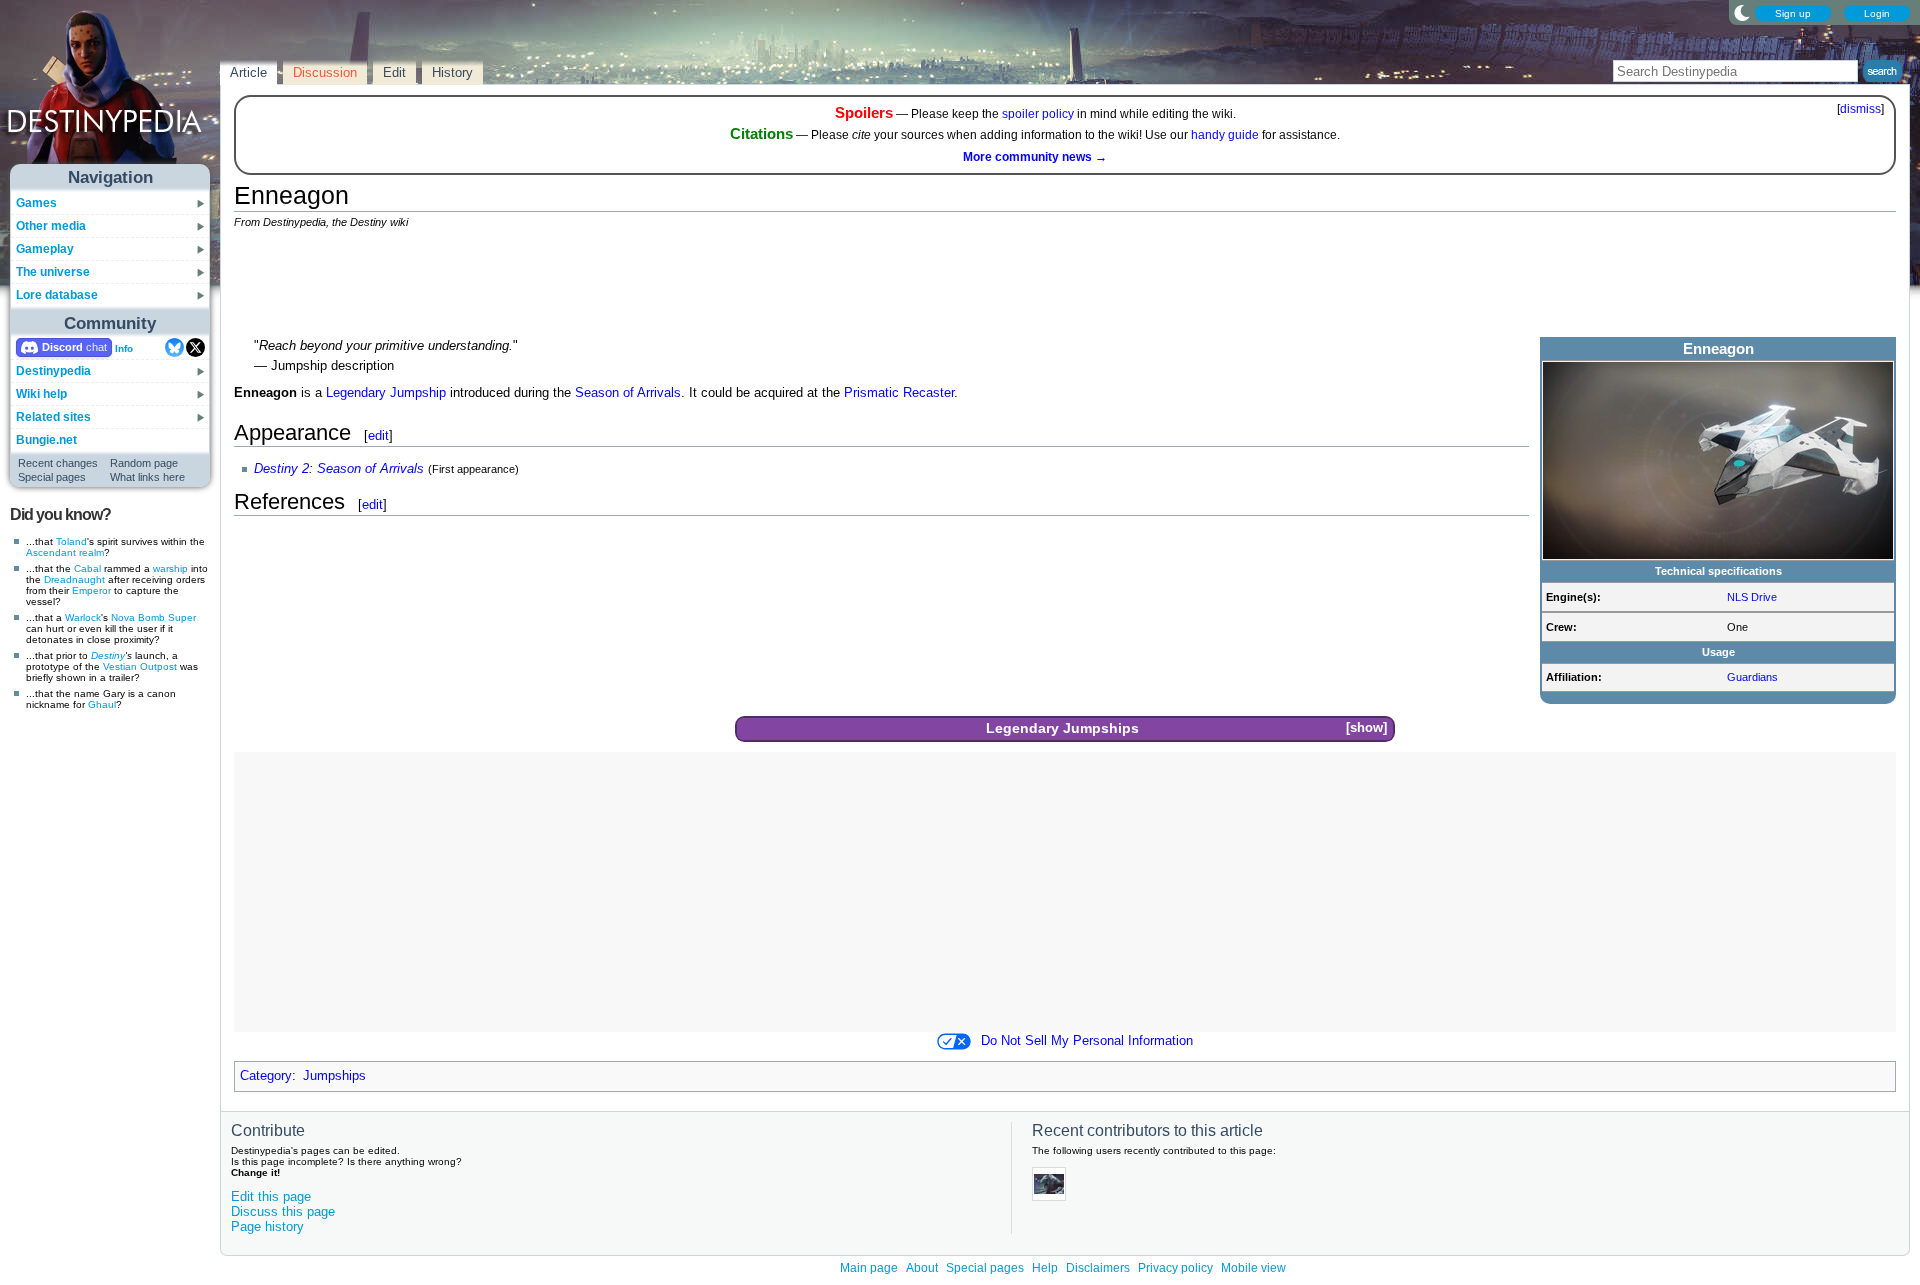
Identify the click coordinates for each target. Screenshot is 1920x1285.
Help (1045, 1268)
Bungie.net (46, 440)
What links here (147, 477)
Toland (71, 541)
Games (36, 203)
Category (266, 1076)
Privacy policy (1175, 1268)
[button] (1366, 728)
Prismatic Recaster (899, 393)
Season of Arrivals (628, 393)
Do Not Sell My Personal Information (1087, 1041)
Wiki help (41, 394)
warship (170, 568)
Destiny (108, 655)
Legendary (356, 393)
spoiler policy (1038, 114)
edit (378, 435)
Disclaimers (1098, 1268)
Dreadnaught (74, 579)
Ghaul (102, 704)
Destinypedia (53, 371)
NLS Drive (1752, 597)
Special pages (52, 477)
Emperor (91, 590)
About (922, 1268)
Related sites (53, 417)
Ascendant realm (65, 552)
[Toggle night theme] (1742, 12)
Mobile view (1253, 1268)
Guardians (1752, 677)
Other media (51, 226)
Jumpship (418, 393)
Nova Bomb (138, 617)
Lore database (57, 295)
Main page (869, 1268)
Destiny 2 (281, 469)
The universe (53, 272)
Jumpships (1101, 728)
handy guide (1225, 135)
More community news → (1035, 157)
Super (182, 617)
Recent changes (58, 463)
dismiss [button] (1860, 109)
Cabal (87, 568)
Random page (144, 463)
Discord (62, 347)
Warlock (83, 617)
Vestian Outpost (140, 666)
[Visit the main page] (111, 92)
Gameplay (45, 249)
